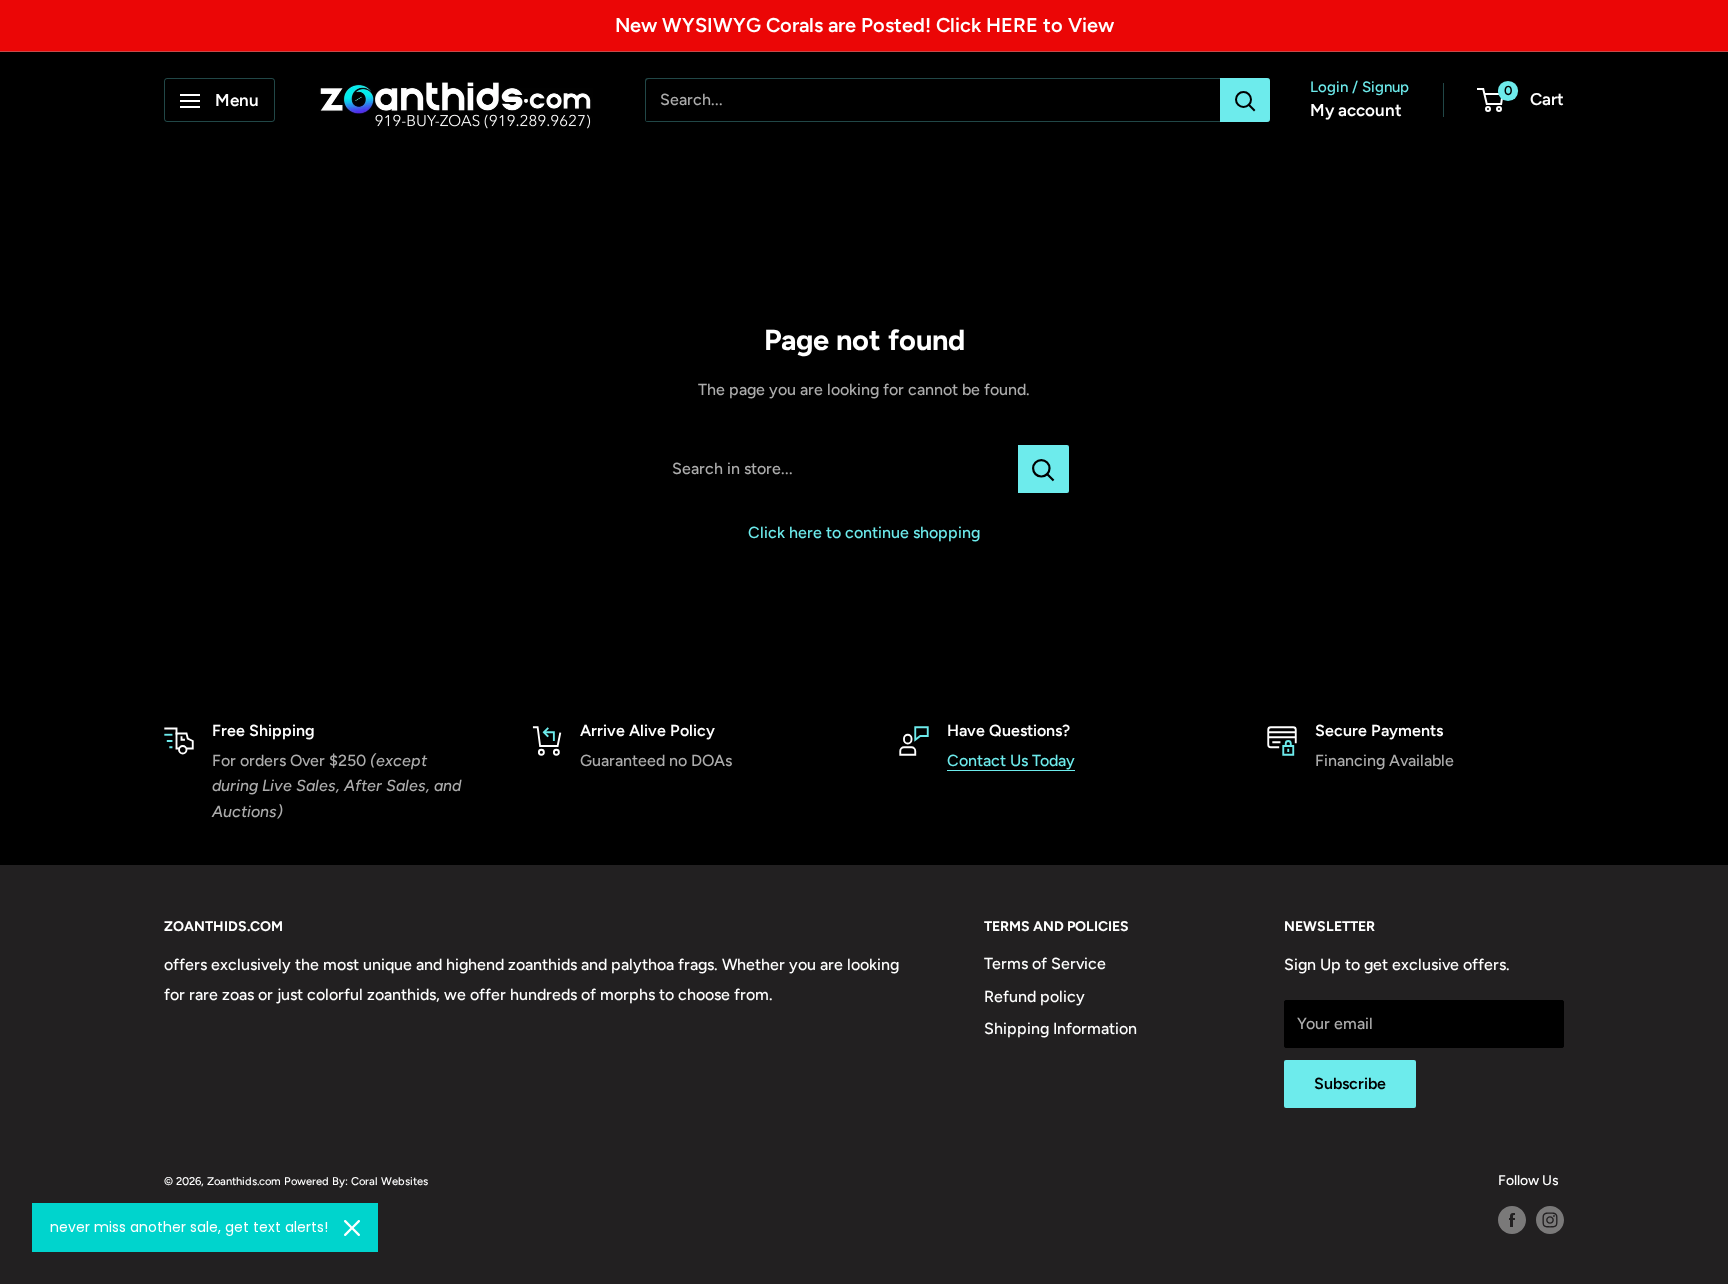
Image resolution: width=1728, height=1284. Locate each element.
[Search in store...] (1043, 469)
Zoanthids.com (244, 1181)
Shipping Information (1060, 1028)
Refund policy (1034, 996)
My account (1356, 111)
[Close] (352, 1228)
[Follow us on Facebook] (1512, 1220)
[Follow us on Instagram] (1550, 1220)
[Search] (1245, 101)
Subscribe (1350, 1083)
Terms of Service (1045, 963)
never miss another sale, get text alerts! (189, 1227)
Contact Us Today (1011, 760)
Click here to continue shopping (864, 532)
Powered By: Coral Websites (356, 1181)
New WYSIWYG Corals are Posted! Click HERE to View (864, 25)
